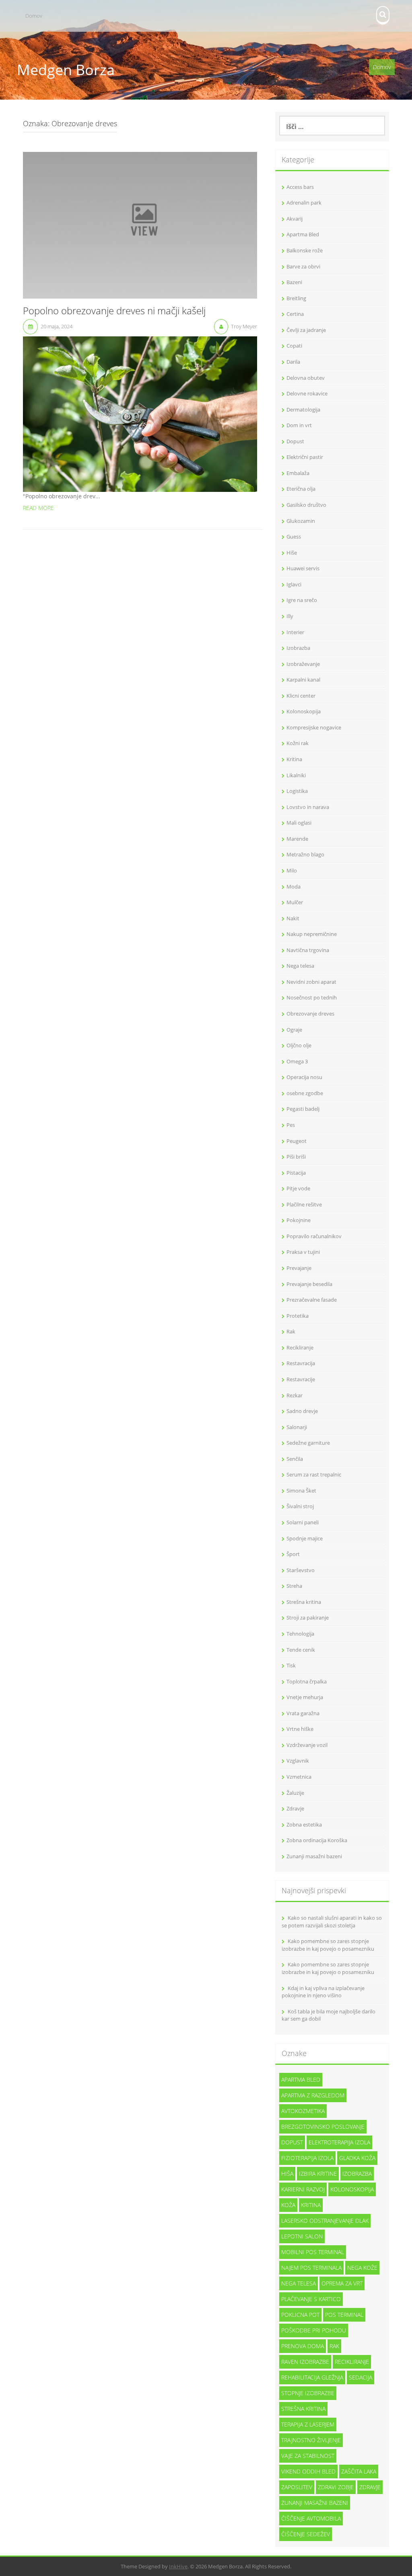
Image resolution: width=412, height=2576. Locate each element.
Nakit (293, 918)
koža (288, 2205)
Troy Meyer (244, 326)
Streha (294, 1586)
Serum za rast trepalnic (314, 1474)
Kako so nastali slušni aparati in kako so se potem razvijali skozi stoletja (332, 1922)
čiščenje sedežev (306, 2534)
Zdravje (295, 1808)
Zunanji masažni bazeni (314, 1856)
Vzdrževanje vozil (307, 1745)
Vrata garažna (303, 1713)
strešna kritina (303, 2409)
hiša (287, 2174)
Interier (295, 632)
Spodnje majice (305, 1538)
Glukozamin (301, 521)
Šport (293, 1554)
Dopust (295, 441)
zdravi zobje (336, 2487)
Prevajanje (299, 1268)
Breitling (296, 298)
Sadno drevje (302, 1411)
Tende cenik (301, 1650)
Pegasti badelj (303, 1109)
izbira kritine (318, 2174)
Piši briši (296, 1157)
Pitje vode (298, 1188)
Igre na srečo (302, 600)
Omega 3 (297, 1061)
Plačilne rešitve (304, 1204)
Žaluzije (295, 1793)
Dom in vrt (299, 425)
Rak (291, 1331)
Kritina (294, 759)
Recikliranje (300, 1347)
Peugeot (297, 1141)
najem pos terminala (311, 2268)
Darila (293, 362)
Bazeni (294, 282)
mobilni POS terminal (313, 2252)
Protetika (298, 1316)
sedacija (360, 2377)
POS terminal (344, 2315)
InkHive (178, 2566)
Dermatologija (303, 410)
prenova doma (303, 2346)
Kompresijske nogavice (314, 727)
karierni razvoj (303, 2189)
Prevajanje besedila (309, 1284)
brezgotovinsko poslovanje (323, 2127)
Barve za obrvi (303, 266)
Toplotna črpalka (307, 1681)
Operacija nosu (304, 1077)
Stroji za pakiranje (308, 1618)
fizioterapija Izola (307, 2158)
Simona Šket (301, 1491)
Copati (294, 346)
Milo (292, 870)
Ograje (294, 1030)
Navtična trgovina (308, 950)
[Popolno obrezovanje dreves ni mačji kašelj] (140, 224)
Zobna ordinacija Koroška (317, 1840)
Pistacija (296, 1173)
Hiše (292, 553)
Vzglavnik (298, 1761)
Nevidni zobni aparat (311, 982)
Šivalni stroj (300, 1506)
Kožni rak (298, 743)
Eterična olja (301, 489)
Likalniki (296, 775)
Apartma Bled (303, 234)
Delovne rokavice (307, 393)
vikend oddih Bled (308, 2471)
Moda (294, 887)
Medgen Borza (66, 70)
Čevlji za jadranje (306, 330)
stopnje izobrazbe (308, 2393)
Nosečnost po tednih (312, 997)
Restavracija (301, 1363)
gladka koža (357, 2158)
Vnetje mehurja (305, 1697)
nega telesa (299, 2283)
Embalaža (298, 473)
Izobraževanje (303, 664)
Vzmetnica (299, 1777)
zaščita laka (359, 2471)
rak (334, 2346)
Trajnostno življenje (311, 2440)
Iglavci (294, 584)
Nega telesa (300, 966)
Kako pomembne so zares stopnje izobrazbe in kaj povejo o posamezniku (328, 1945)
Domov (34, 16)
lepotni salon (302, 2236)
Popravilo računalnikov (314, 1236)
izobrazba (357, 2174)
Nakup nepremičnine (312, 934)
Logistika (297, 791)
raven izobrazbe (305, 2362)
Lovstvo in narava (308, 807)
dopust (292, 2142)
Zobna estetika (304, 1824)
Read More (38, 508)
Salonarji (297, 1427)
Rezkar (295, 1395)
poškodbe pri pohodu (314, 2330)
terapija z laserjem (308, 2424)
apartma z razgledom (313, 2095)
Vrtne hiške (300, 1729)
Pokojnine (299, 1220)
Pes (291, 1125)
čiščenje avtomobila (311, 2518)
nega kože (362, 2268)
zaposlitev (297, 2487)
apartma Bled (301, 2079)
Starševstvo (301, 1570)
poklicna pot (300, 2315)
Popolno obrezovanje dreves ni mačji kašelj (114, 311)
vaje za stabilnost (308, 2456)
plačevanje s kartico (311, 2299)
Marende (297, 839)
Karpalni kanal (303, 680)
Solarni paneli (303, 1522)
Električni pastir (305, 457)
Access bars (300, 187)
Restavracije (301, 1379)
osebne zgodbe (305, 1093)
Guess (294, 536)
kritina (311, 2205)
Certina (295, 314)
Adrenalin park (304, 203)
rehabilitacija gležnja (312, 2377)
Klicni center (301, 696)
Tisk (291, 1665)
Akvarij (295, 219)
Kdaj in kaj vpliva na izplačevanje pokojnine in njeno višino (323, 1992)
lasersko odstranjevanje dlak (325, 2221)
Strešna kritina (304, 1602)
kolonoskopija (352, 2189)
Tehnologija (300, 1634)
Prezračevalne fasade (312, 1300)
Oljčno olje (299, 1045)
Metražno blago (305, 854)
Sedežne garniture (308, 1443)
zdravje (370, 2487)
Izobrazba (298, 648)
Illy (290, 616)
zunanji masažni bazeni (315, 2503)
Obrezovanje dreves (310, 1014)
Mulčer (295, 902)
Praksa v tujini (303, 1252)
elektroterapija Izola (339, 2142)
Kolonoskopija (304, 711)
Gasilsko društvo (306, 505)
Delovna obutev (306, 378)
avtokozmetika (303, 2111)
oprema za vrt (342, 2283)
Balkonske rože (305, 250)
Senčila (295, 1459)
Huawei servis (303, 568)
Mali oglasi (299, 823)
